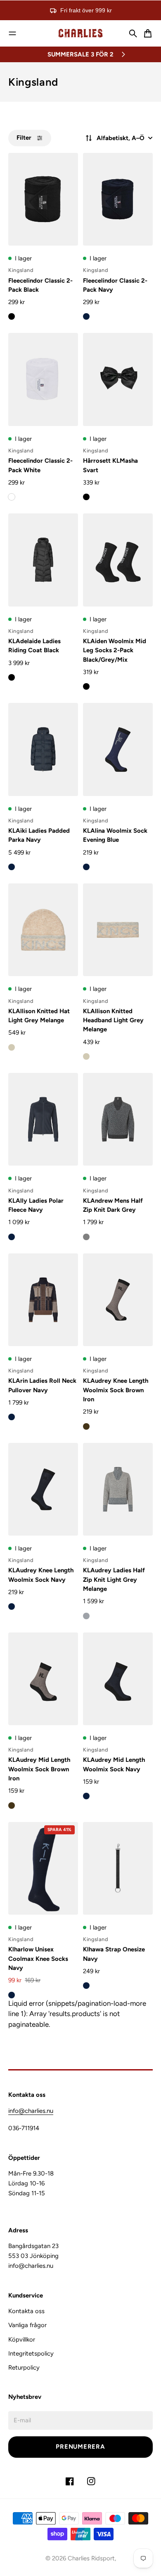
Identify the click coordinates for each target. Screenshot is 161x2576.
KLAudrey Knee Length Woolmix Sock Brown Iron (116, 1390)
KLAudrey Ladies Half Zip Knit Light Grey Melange (114, 1580)
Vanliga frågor (27, 2325)
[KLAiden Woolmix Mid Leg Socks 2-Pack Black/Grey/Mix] (118, 560)
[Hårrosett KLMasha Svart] (118, 379)
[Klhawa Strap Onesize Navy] (118, 1868)
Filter (24, 138)
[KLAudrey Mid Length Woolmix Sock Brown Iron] (43, 1679)
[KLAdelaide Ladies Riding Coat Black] (43, 560)
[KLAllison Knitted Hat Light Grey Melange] (43, 930)
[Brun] (86, 1426)
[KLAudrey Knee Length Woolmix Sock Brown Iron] (118, 1300)
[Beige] (12, 1047)
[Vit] (12, 497)
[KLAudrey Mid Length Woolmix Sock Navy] (118, 1679)
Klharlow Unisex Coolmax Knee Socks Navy (38, 1959)
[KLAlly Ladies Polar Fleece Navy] (43, 1119)
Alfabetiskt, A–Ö (121, 138)
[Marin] (86, 316)
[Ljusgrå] (86, 1616)
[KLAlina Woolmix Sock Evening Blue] (118, 749)
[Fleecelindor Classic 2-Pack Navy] (118, 199)
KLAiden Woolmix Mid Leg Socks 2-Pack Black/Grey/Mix (115, 650)
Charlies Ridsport (91, 2558)
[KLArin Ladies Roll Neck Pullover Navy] (43, 1300)
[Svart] (12, 316)
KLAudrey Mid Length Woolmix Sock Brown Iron (39, 1769)
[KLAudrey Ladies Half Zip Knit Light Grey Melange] (118, 1489)
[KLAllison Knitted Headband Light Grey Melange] (118, 930)
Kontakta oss (26, 2311)
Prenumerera (80, 2447)
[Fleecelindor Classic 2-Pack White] (43, 379)
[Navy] (12, 1995)
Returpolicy (24, 2368)
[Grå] (86, 1237)
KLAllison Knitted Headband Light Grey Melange (113, 1020)
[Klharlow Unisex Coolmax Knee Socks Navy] (43, 1868)
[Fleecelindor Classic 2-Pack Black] (43, 199)
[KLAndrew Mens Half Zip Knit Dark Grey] (118, 1119)
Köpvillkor (22, 2339)
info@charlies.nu (31, 2111)
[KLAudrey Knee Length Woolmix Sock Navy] (43, 1489)
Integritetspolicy (31, 2354)
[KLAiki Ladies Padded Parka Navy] (43, 749)
